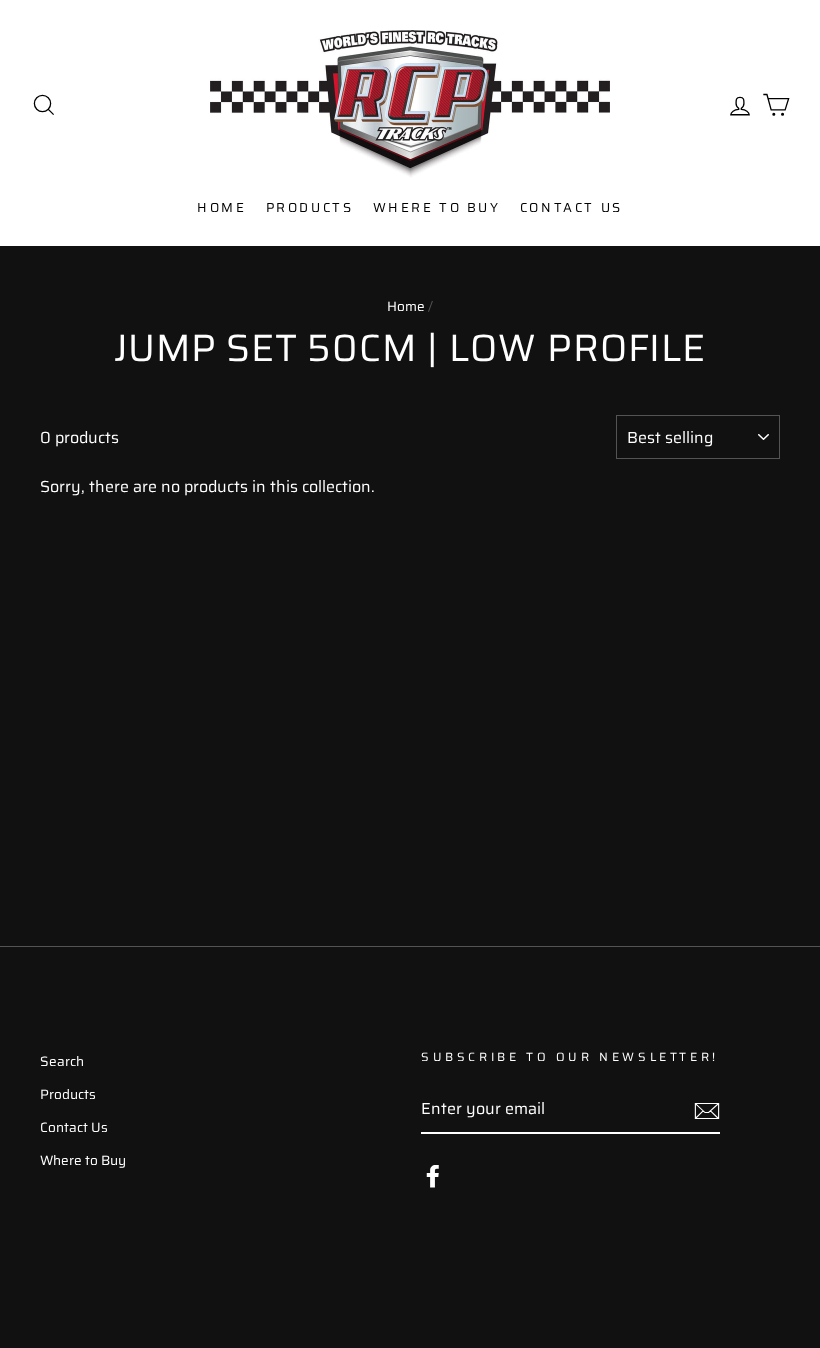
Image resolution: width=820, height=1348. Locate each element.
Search (62, 1061)
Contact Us (571, 207)
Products (310, 207)
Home (221, 207)
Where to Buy (437, 207)
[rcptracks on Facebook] (433, 1176)
